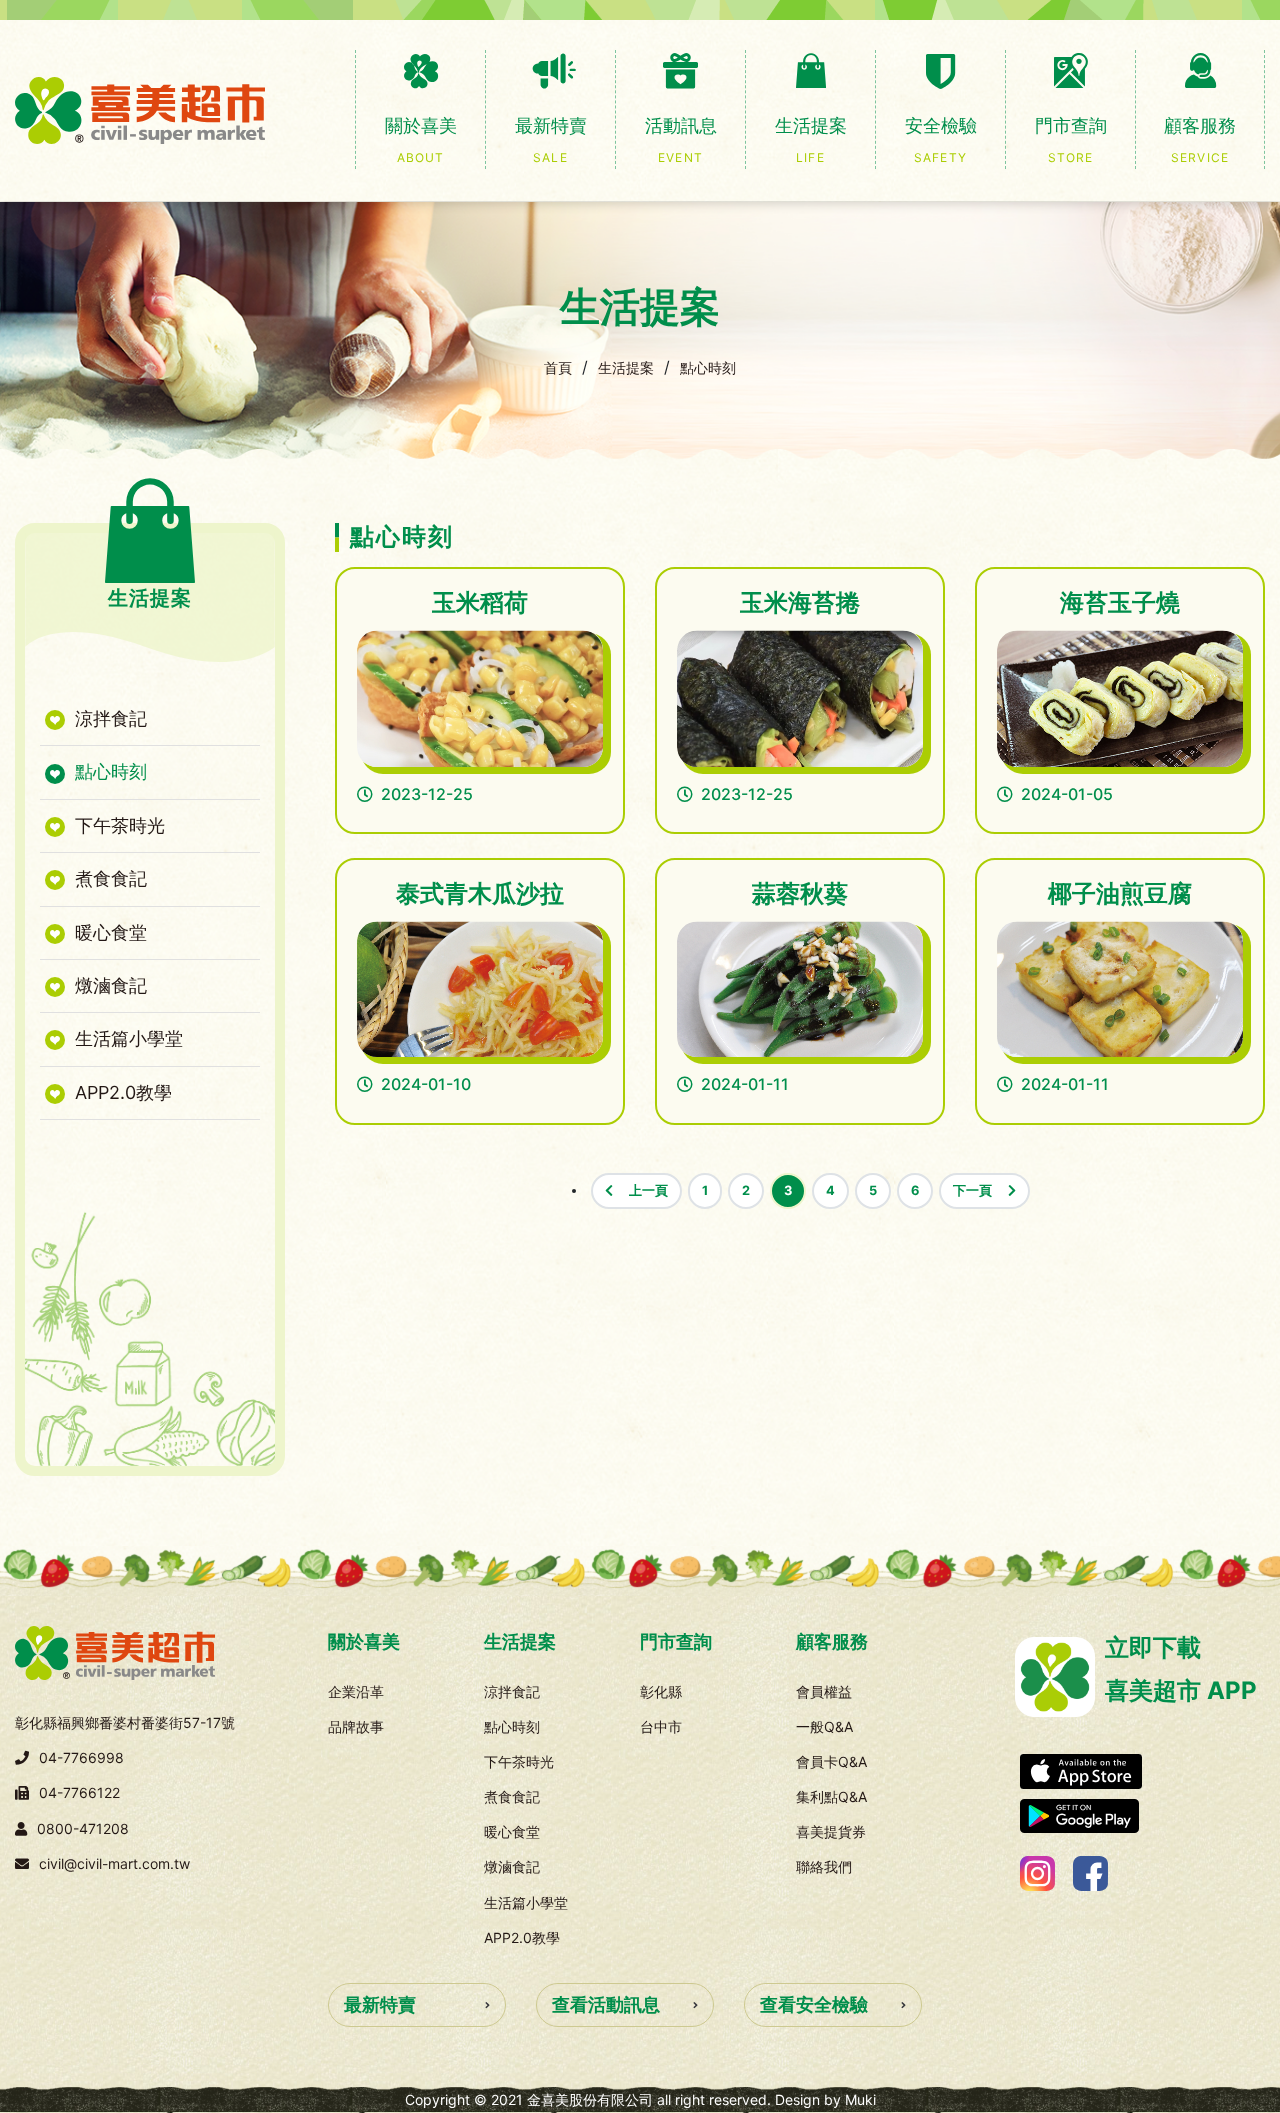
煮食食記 (108, 878)
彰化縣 (661, 1691)
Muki (860, 2099)
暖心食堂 (108, 932)
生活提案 (626, 367)
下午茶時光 (117, 825)
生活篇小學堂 (126, 1038)
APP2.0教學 (121, 1092)
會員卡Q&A (831, 1761)
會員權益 (824, 1691)
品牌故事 (356, 1726)
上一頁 (648, 1190)
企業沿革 (356, 1691)
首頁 (558, 367)
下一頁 (972, 1190)
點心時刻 (708, 367)
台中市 (661, 1726)
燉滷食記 (108, 985)
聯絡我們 (824, 1866)
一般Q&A (824, 1726)
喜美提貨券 (831, 1831)
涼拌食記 (108, 718)
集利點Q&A (831, 1796)
